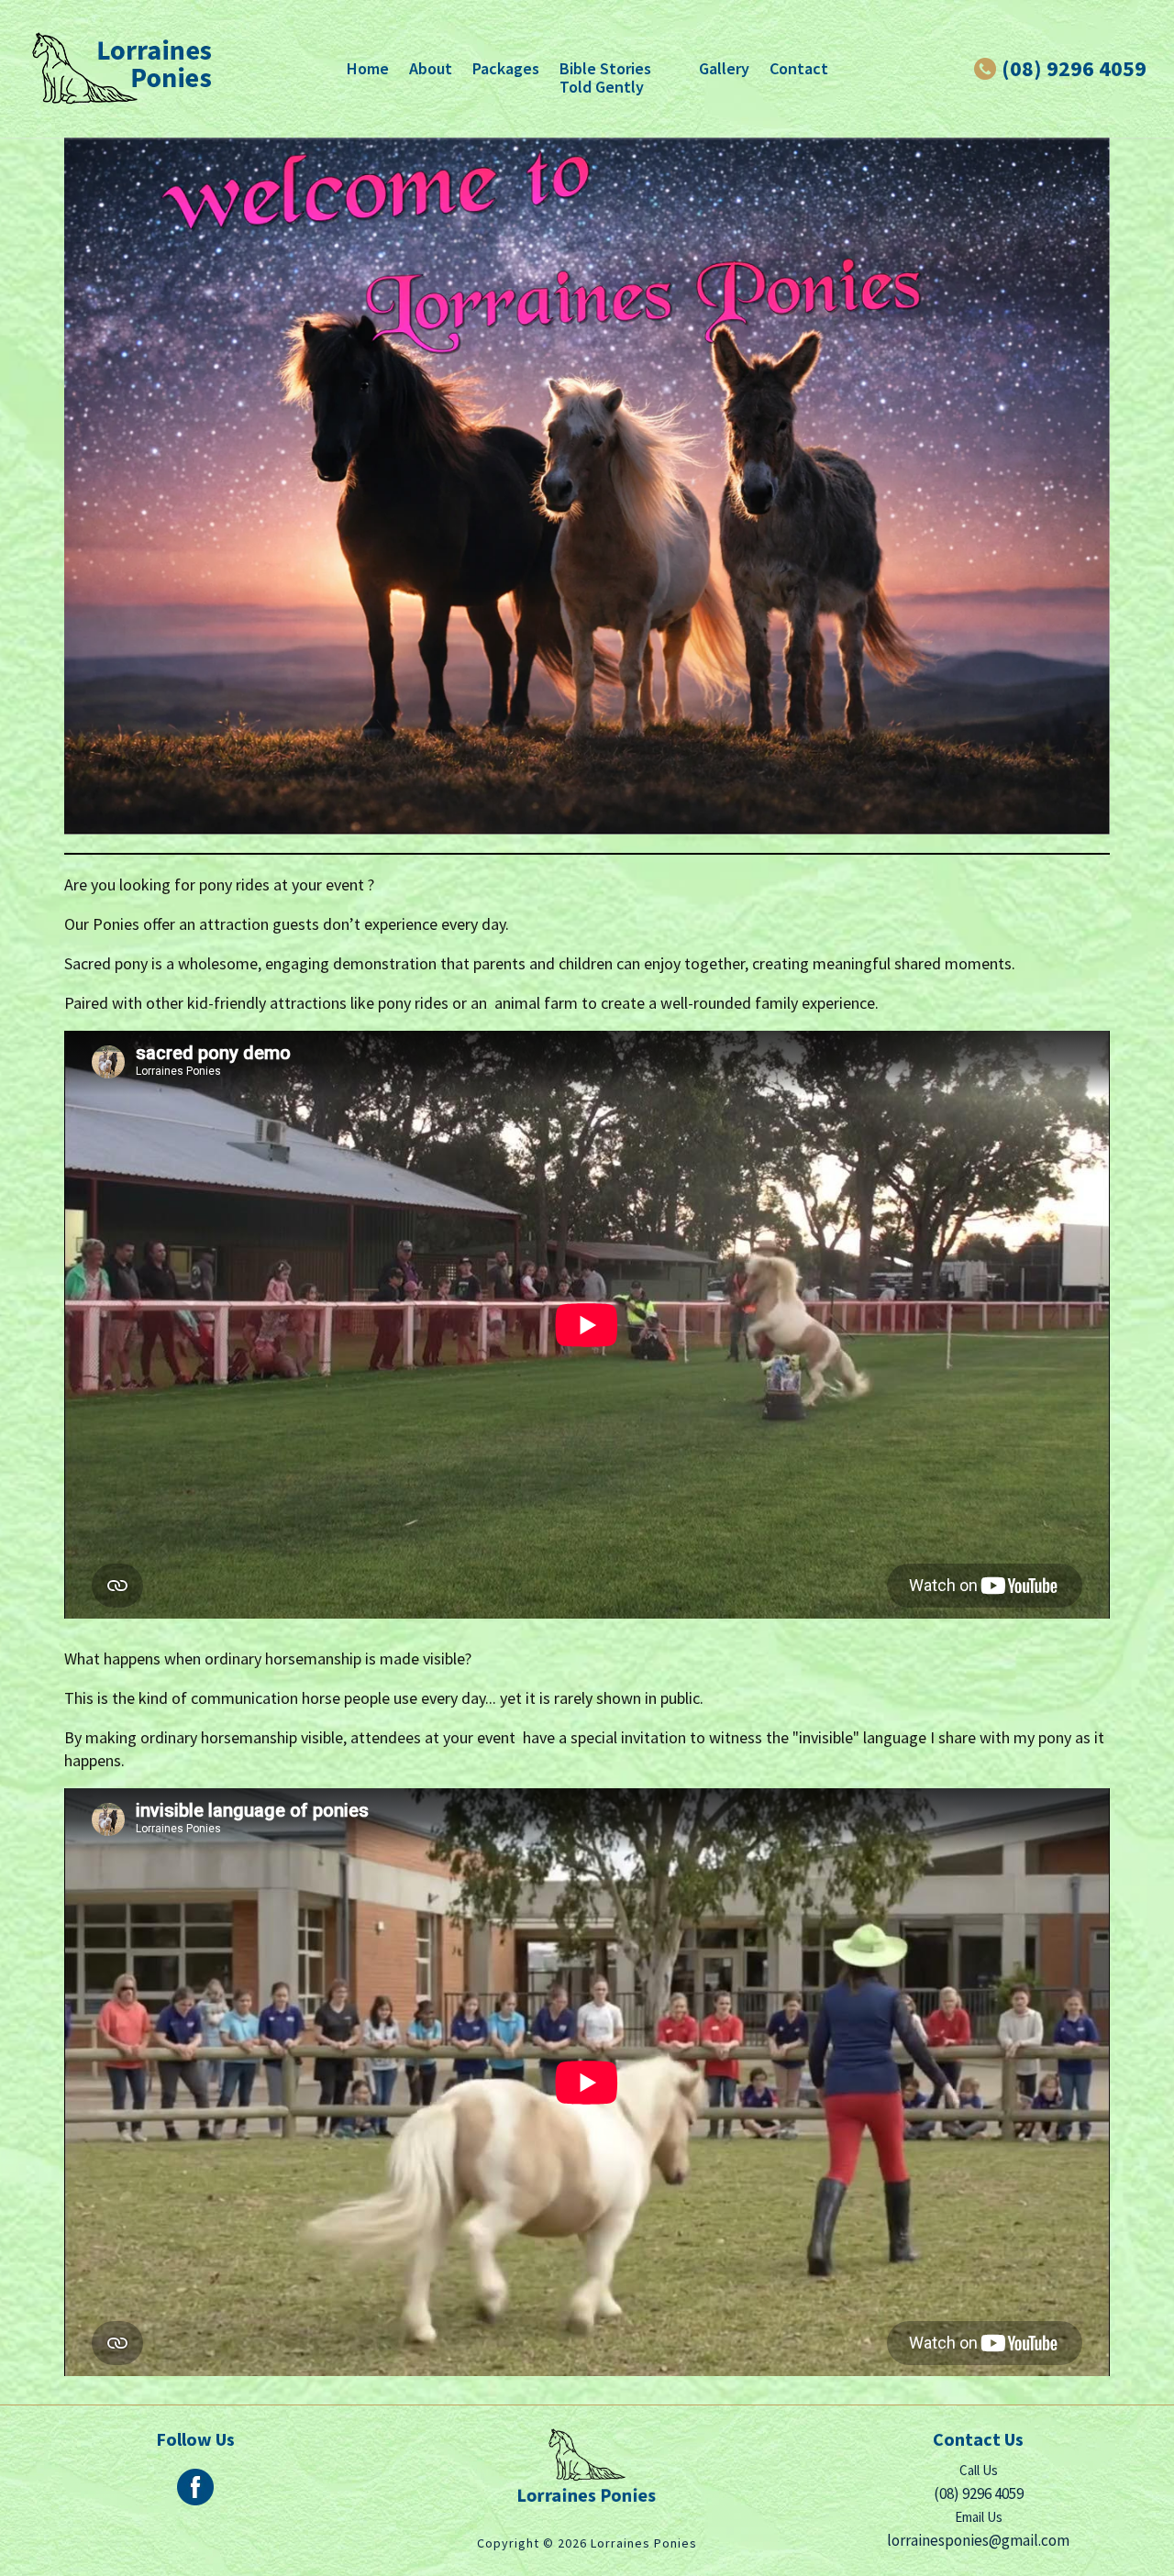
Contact (799, 68)
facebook (195, 2487)
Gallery (724, 68)
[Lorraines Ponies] (122, 69)
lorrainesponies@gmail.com (978, 2540)
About (431, 68)
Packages (506, 68)
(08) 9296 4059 (1074, 69)
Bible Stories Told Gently (605, 77)
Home (368, 68)
